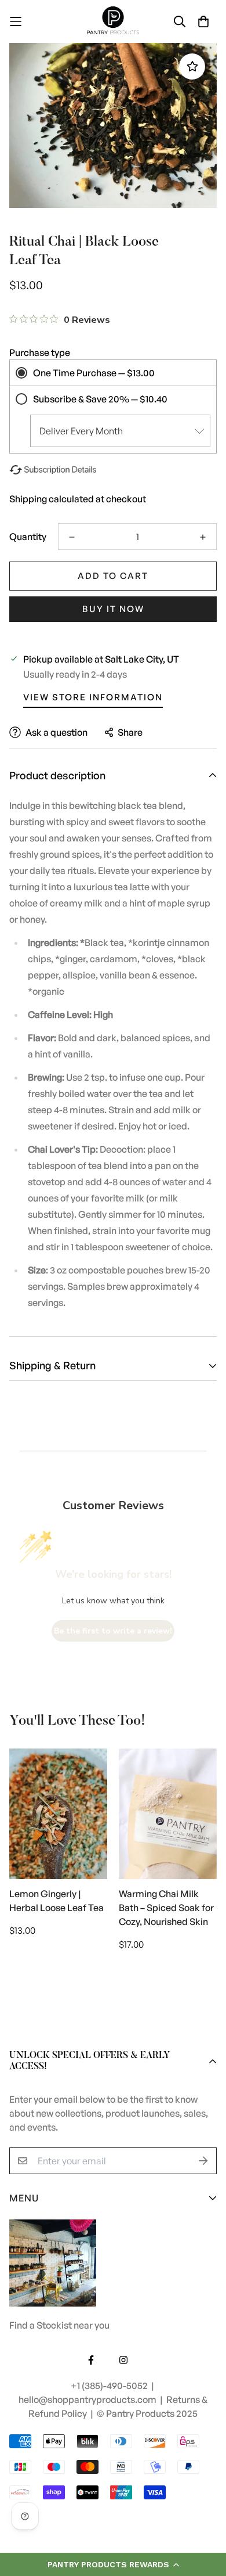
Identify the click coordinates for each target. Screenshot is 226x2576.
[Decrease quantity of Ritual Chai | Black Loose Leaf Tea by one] (72, 537)
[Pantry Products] (113, 21)
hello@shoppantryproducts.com (88, 2399)
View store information (93, 697)
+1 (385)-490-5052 (110, 2386)
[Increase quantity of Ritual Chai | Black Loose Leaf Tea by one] (203, 537)
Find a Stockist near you (59, 2325)
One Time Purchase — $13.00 (94, 373)
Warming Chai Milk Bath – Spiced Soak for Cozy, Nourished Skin (166, 1908)
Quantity (28, 537)
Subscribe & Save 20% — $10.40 (100, 399)
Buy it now (113, 609)
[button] (113, 2564)
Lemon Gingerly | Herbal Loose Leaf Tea (57, 1901)
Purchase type (40, 352)
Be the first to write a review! (113, 1631)
